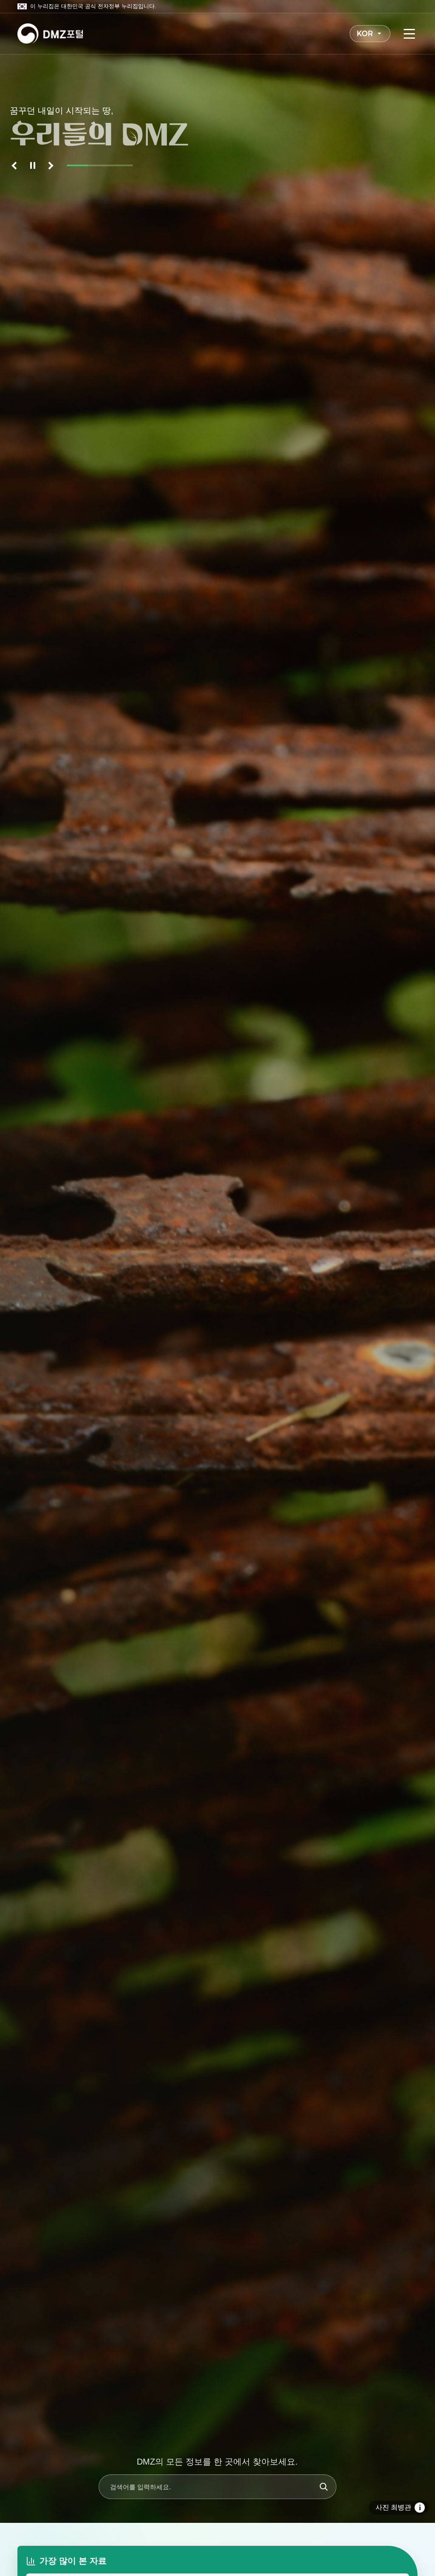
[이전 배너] (16, 165)
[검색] (324, 2487)
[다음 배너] (50, 165)
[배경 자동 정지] (33, 165)
